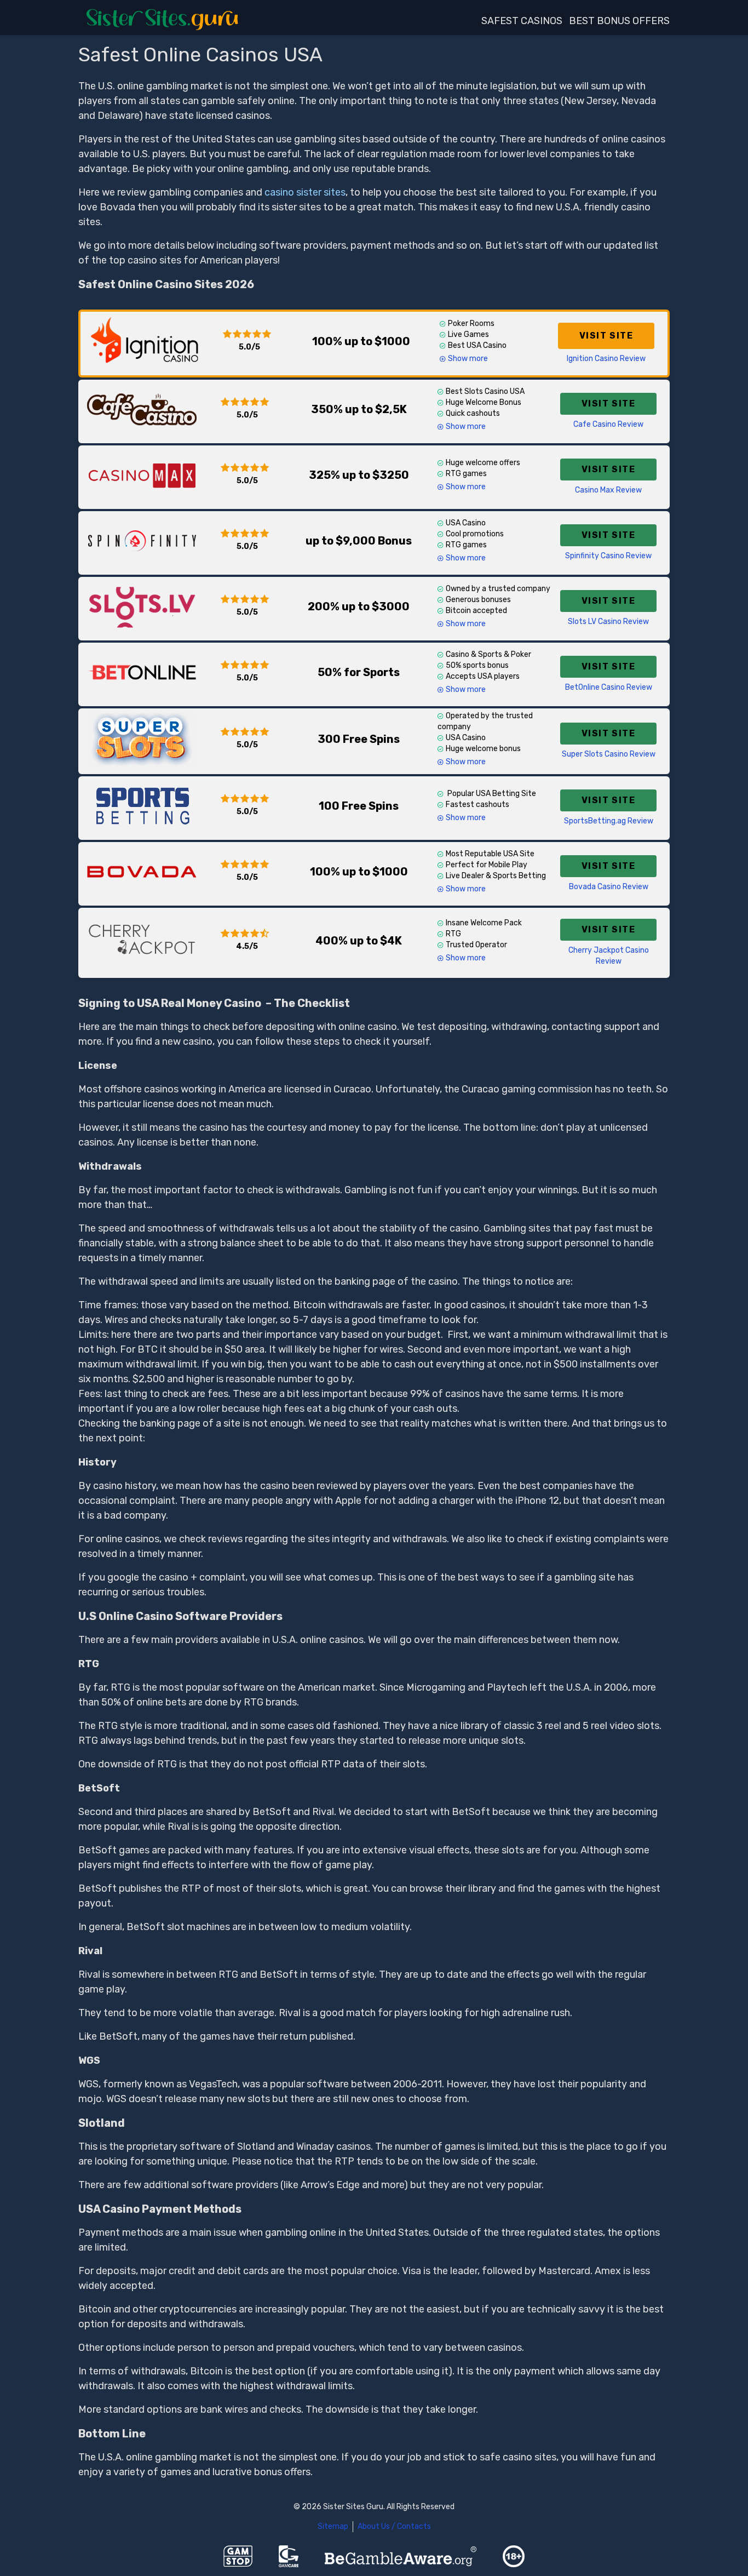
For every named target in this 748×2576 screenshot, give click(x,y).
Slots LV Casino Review (608, 622)
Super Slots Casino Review (609, 754)
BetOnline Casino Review (609, 687)
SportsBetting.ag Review (609, 821)
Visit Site (606, 336)
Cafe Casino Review (608, 424)
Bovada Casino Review (609, 887)
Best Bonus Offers (619, 21)
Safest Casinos (522, 21)
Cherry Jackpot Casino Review (609, 956)
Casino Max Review (608, 490)
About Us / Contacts (394, 2526)
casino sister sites (305, 192)
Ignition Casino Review (606, 359)
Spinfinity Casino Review (608, 556)
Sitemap (333, 2526)
